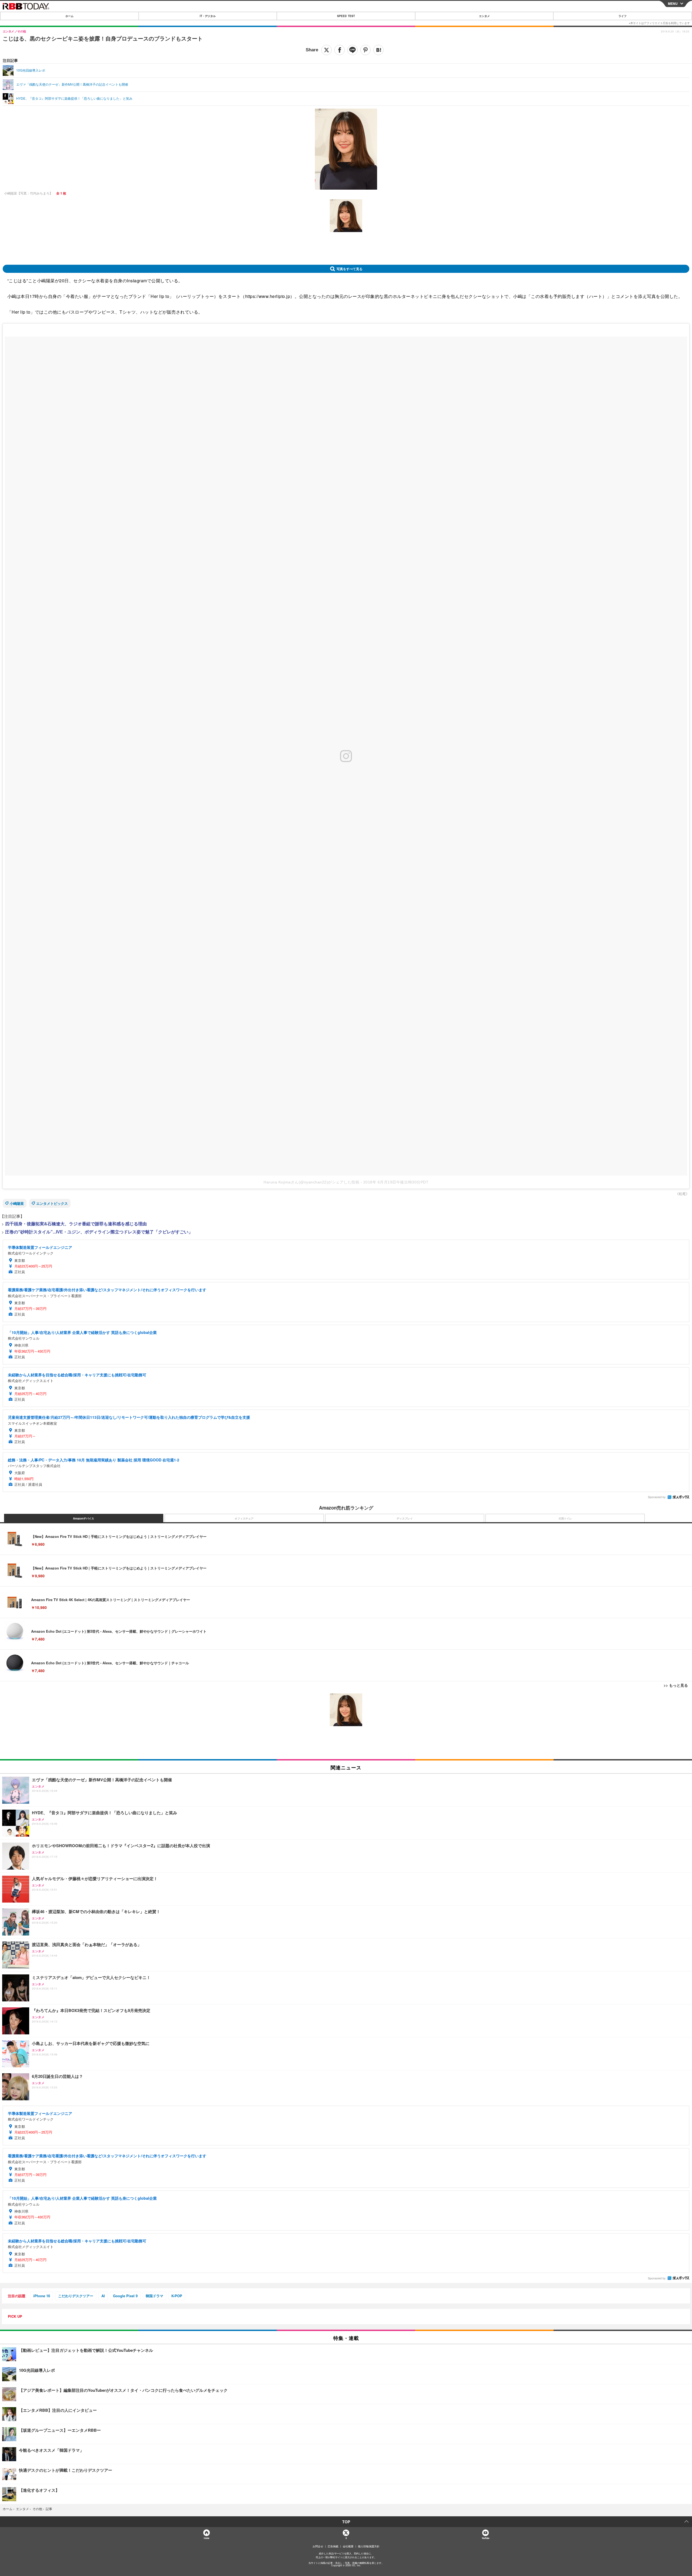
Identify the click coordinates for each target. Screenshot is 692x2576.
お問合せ (318, 2546)
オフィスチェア (244, 1518)
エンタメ (484, 16)
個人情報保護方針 (369, 2546)
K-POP (177, 2296)
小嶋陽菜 (17, 1203)
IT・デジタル (208, 16)
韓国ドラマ (154, 2296)
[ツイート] (327, 50)
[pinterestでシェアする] (365, 50)
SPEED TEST (346, 16)
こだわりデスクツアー (76, 2296)
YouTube (485, 2538)
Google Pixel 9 (125, 2296)
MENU (673, 4)
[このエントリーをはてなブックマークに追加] (378, 50)
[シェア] (340, 50)
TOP (346, 2522)
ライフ (623, 16)
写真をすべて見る (350, 269)
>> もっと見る (676, 1685)
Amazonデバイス (84, 1518)
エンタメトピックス (52, 1203)
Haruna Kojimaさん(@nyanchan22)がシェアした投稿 (311, 1182)
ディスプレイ (405, 1518)
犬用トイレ (565, 1518)
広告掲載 (333, 2546)
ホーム (69, 16)
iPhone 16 (42, 2296)
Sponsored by (657, 1497)
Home (206, 2538)
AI (103, 2296)
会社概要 (348, 2546)
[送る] (352, 50)
